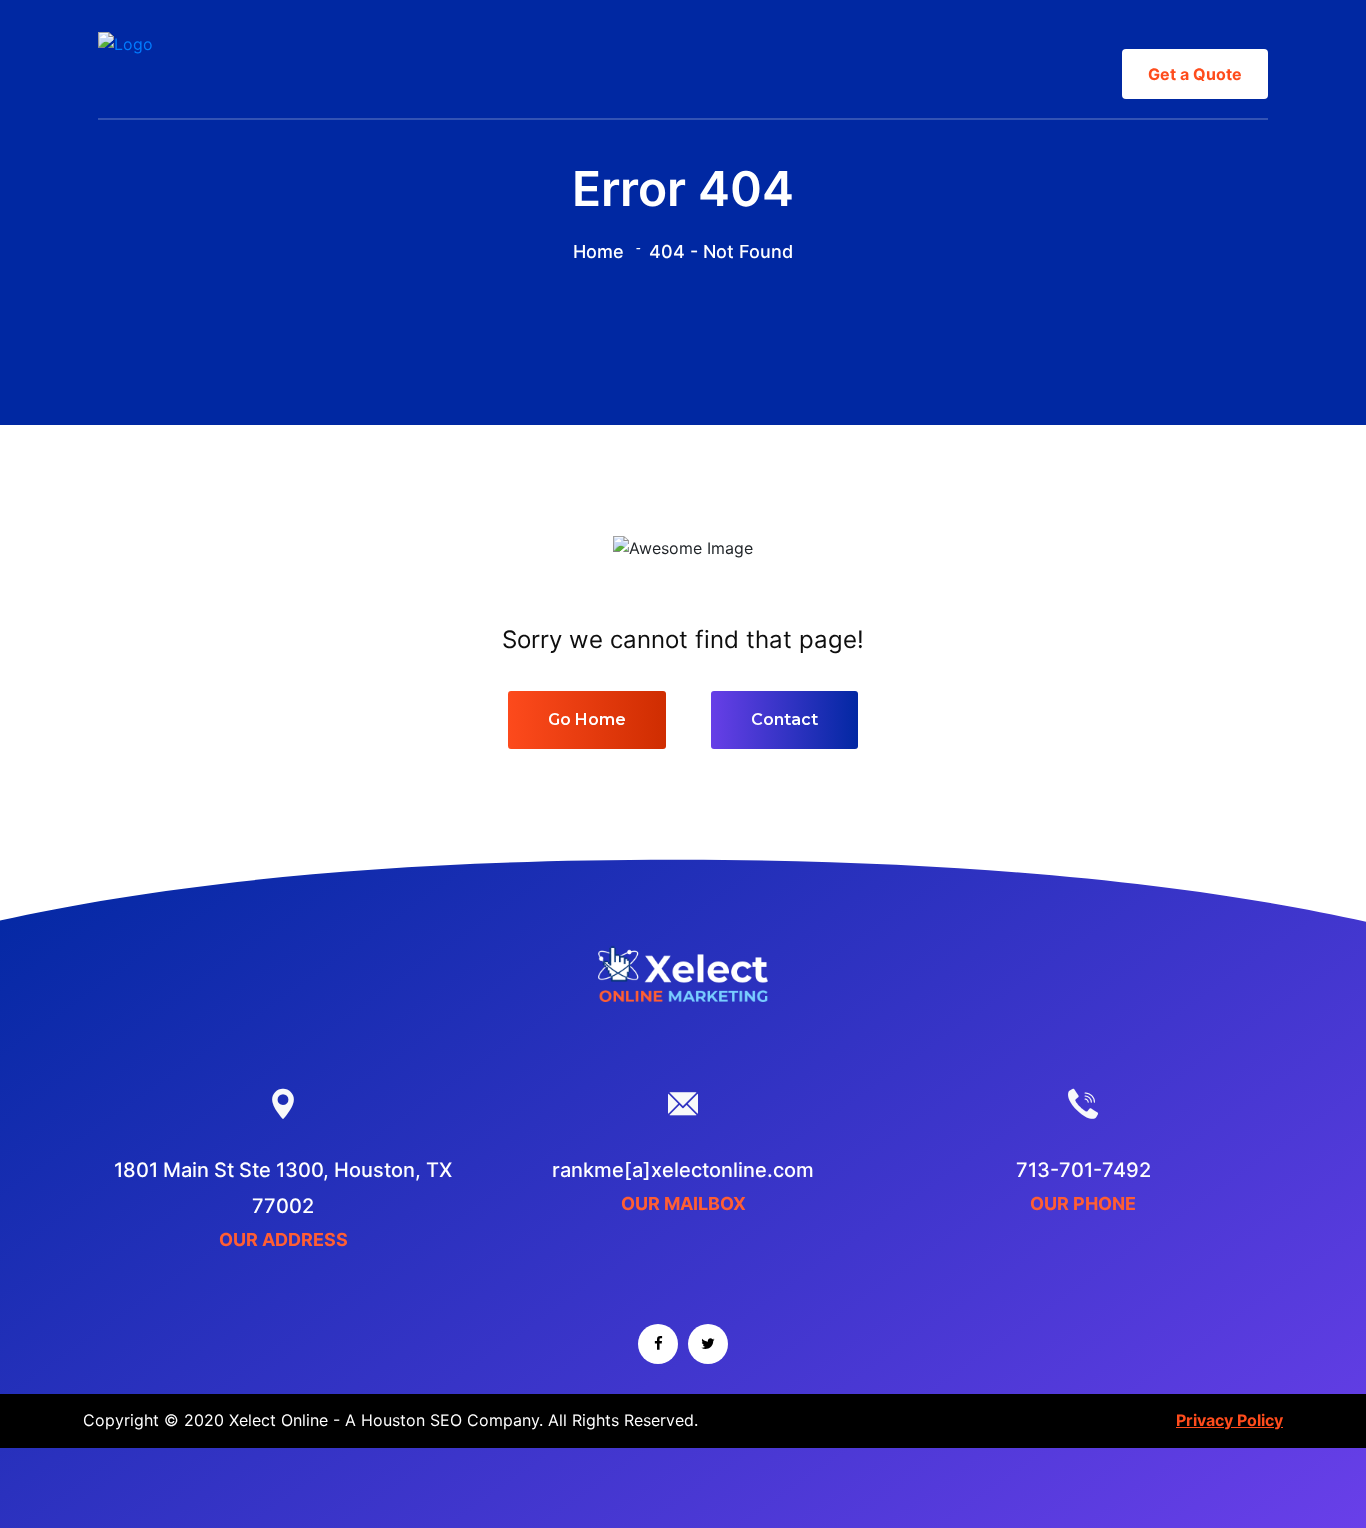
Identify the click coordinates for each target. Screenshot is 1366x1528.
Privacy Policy (1229, 1420)
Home (598, 251)
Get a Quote (1195, 74)
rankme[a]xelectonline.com (683, 1170)
